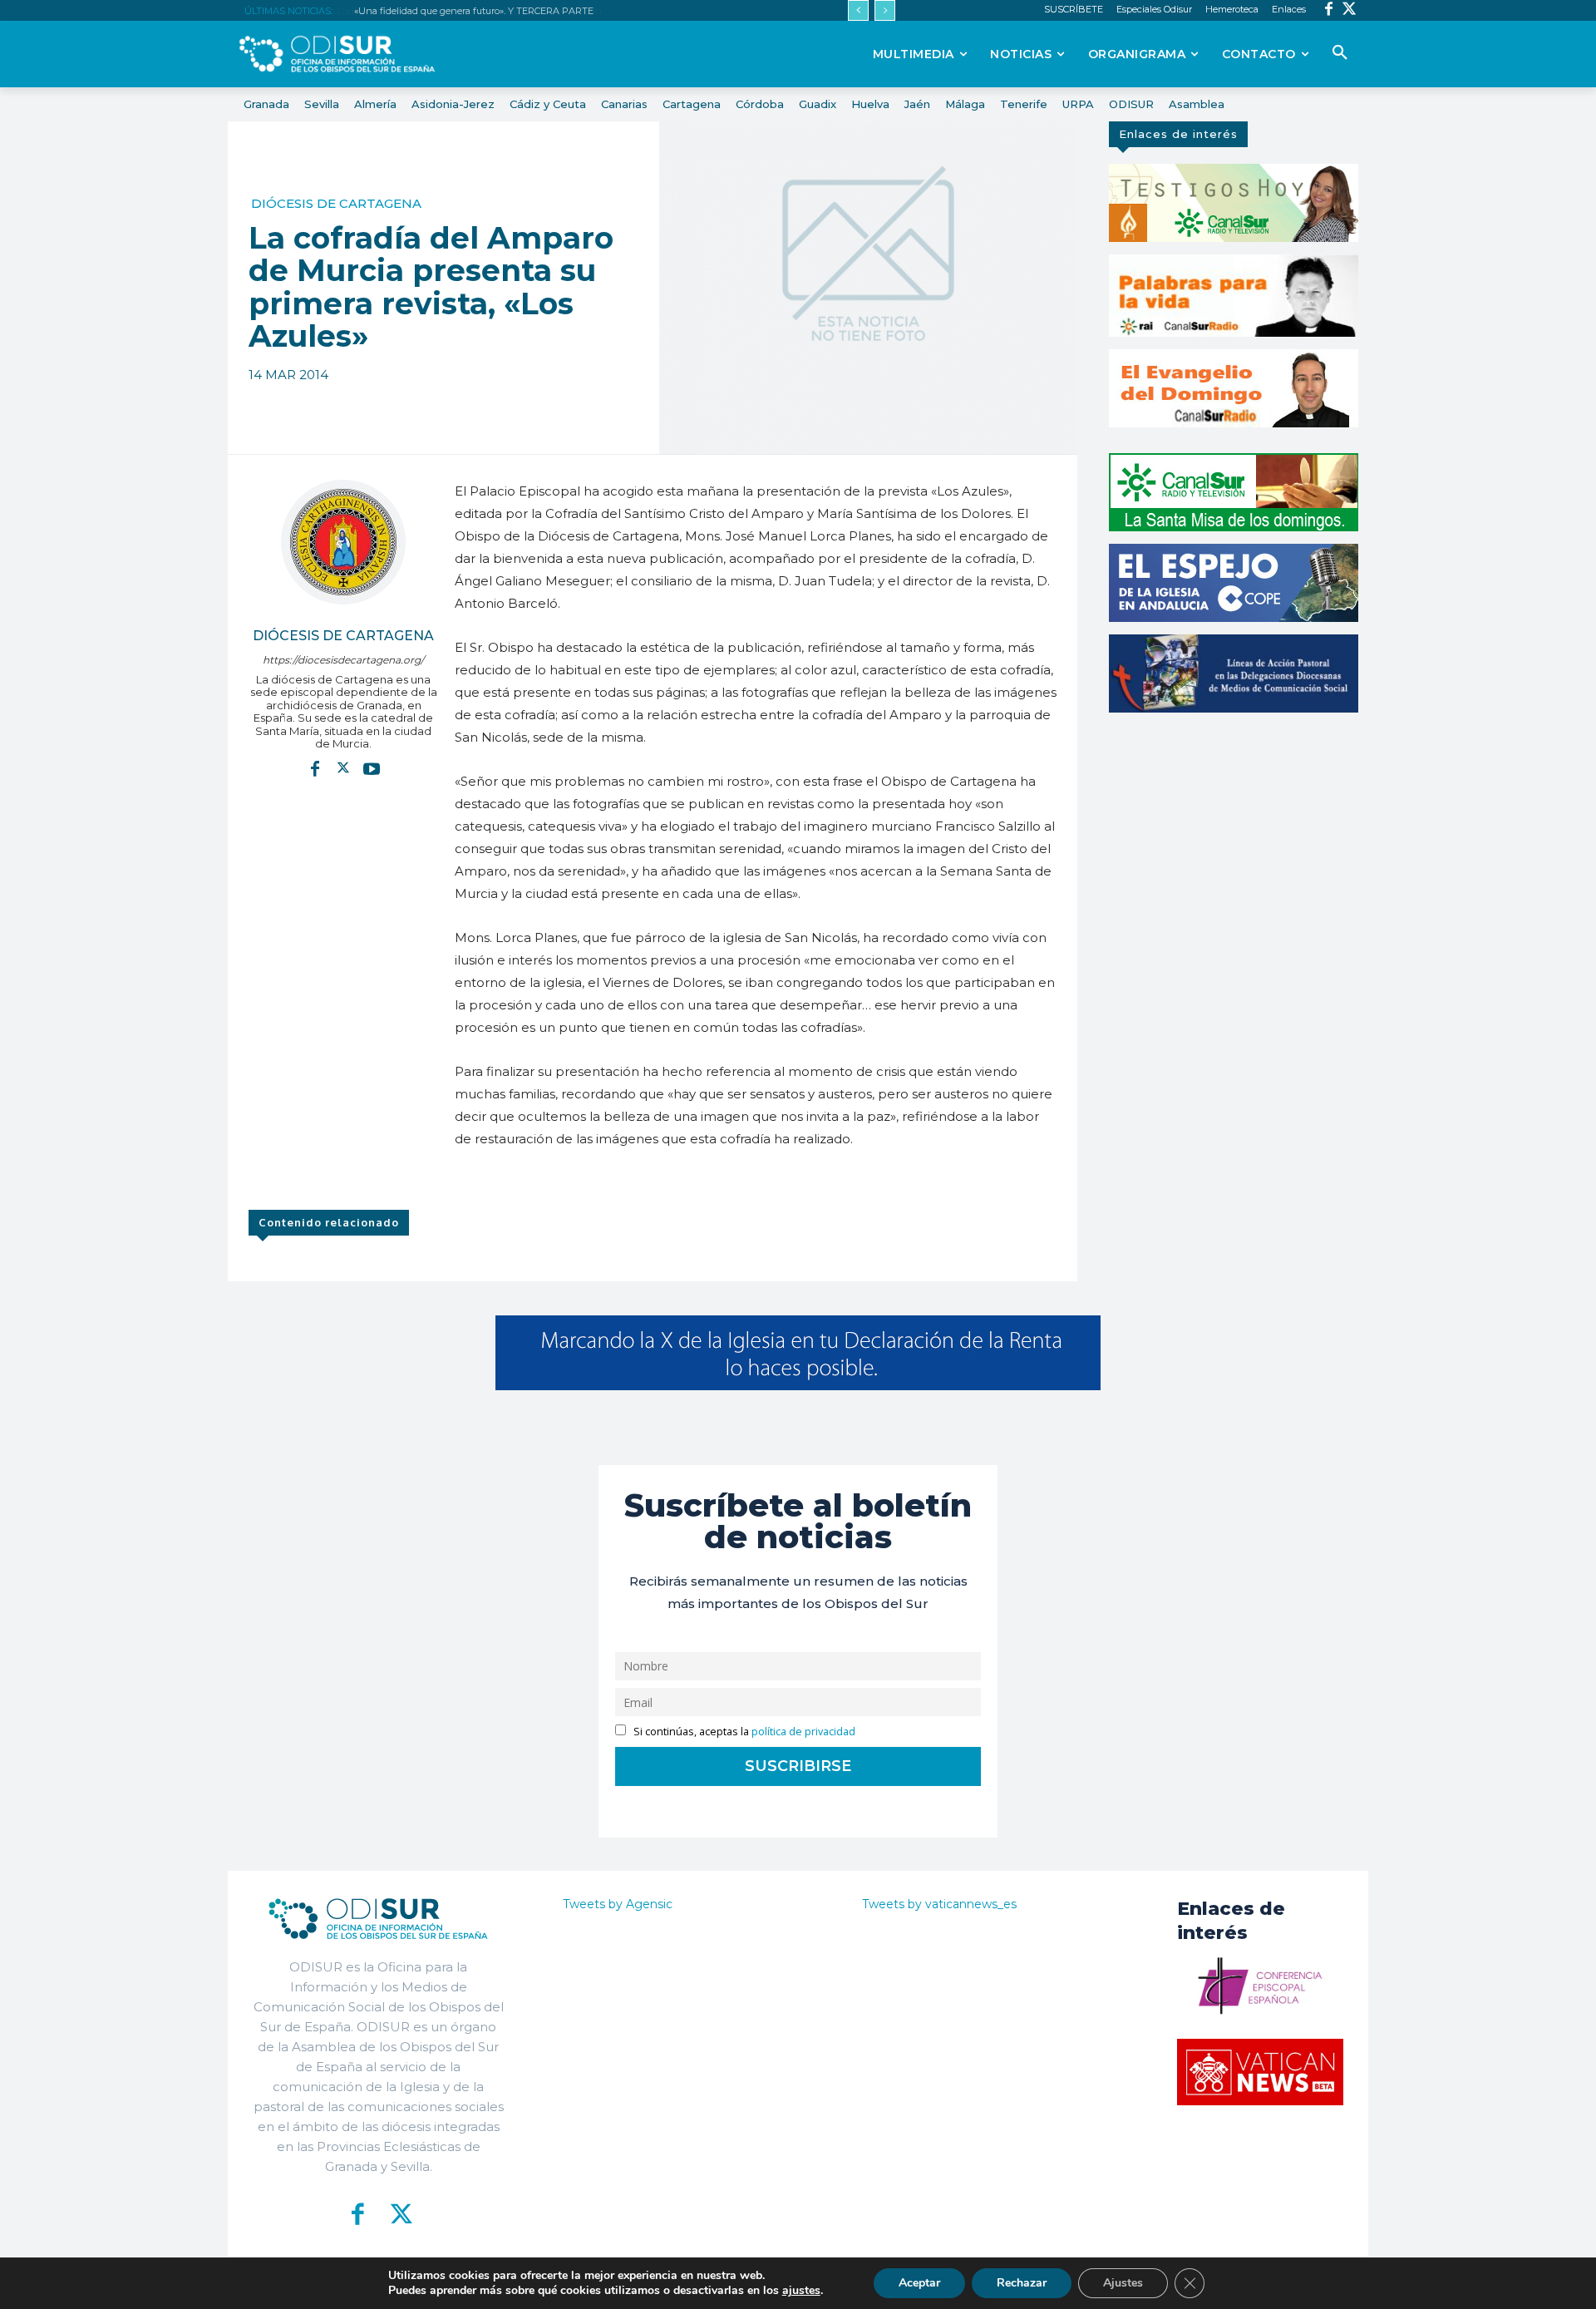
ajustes (801, 2291)
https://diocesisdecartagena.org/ (343, 660)
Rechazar (1022, 2283)
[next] (885, 10)
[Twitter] (1350, 10)
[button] (1340, 53)
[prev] (858, 10)
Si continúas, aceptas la (743, 1732)
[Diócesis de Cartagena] (343, 542)
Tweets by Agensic (618, 1904)
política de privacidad (803, 1732)
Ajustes (1123, 2283)
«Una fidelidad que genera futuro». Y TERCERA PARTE (473, 11)
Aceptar (919, 2283)
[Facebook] (1329, 10)
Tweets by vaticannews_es (939, 1904)
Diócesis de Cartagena (336, 203)
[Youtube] (372, 768)
